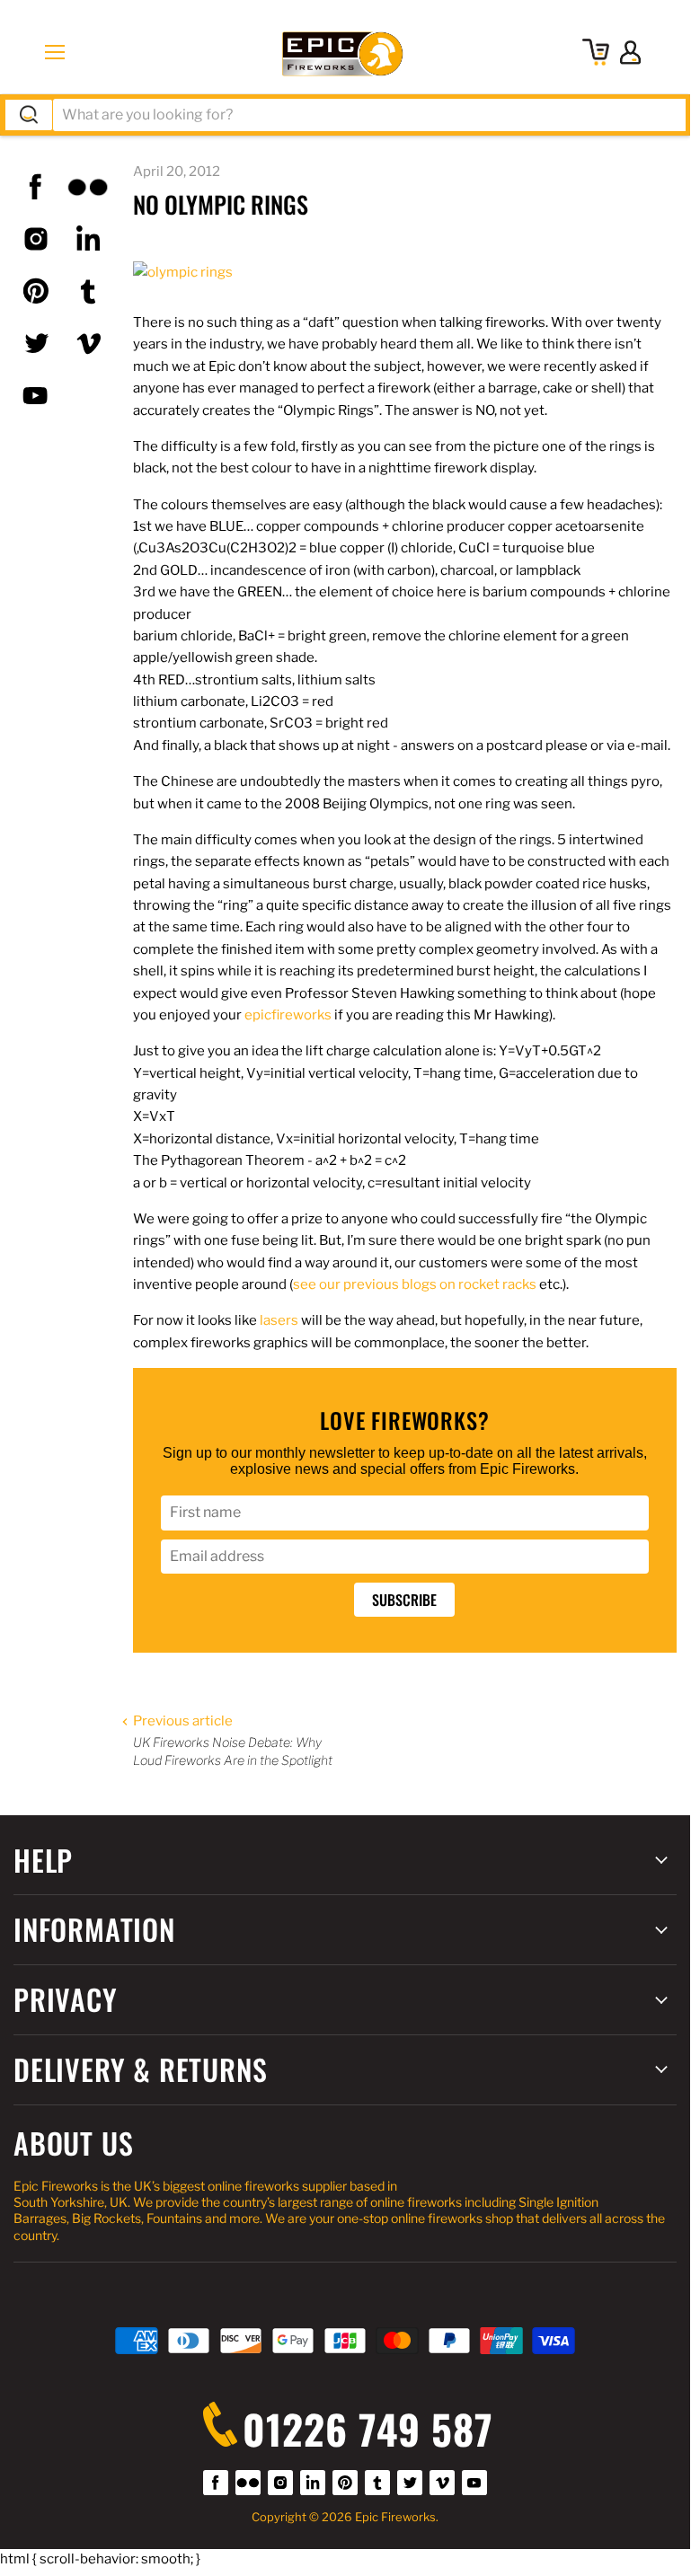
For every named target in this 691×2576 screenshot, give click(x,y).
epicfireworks (288, 1015)
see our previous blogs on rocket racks (415, 1284)
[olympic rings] (183, 272)
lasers (279, 1320)
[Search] (29, 115)
